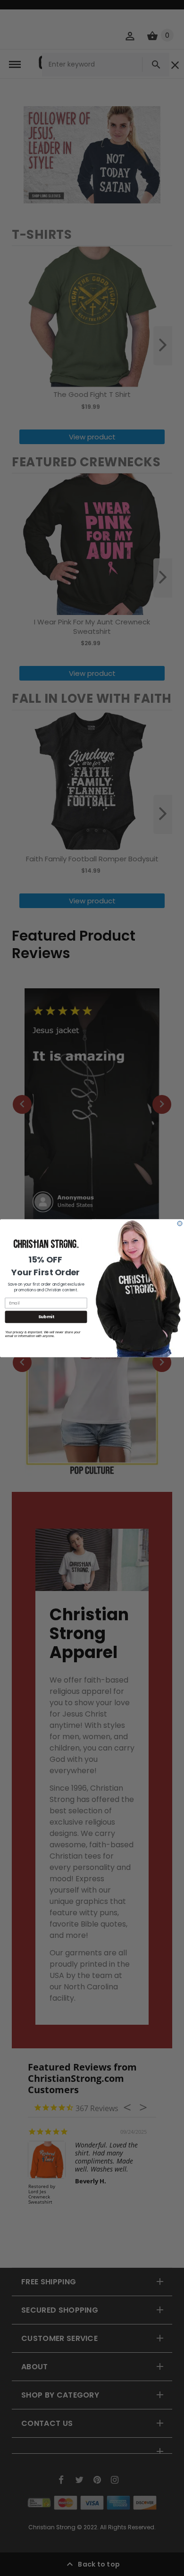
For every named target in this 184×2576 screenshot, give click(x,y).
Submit (46, 1317)
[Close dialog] (180, 1223)
